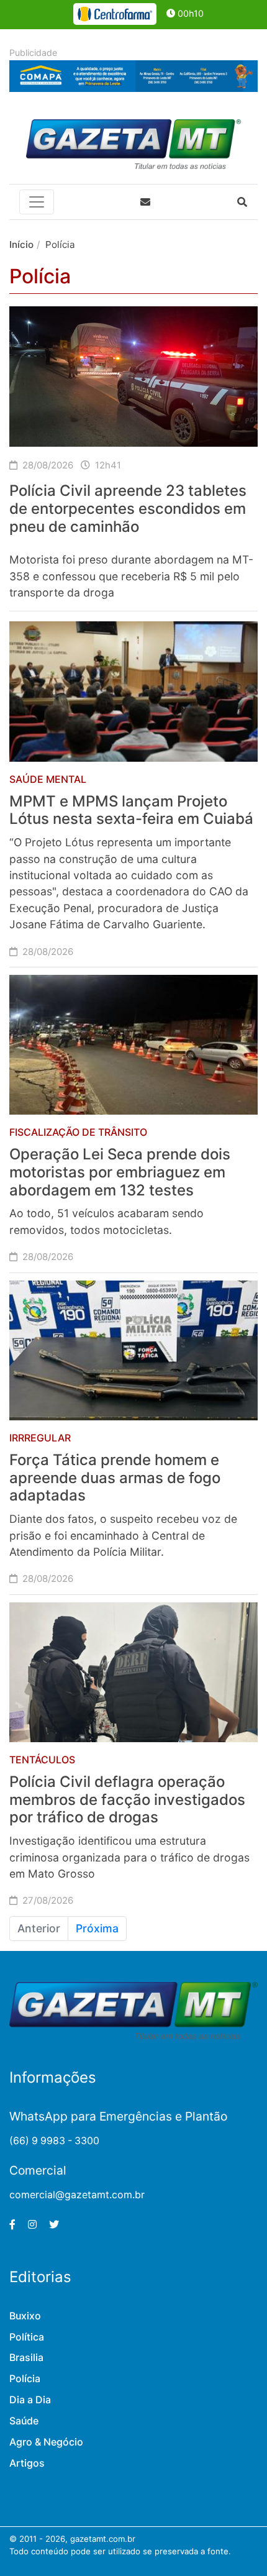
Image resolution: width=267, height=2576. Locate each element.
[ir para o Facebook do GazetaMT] (12, 2225)
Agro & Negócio (46, 2442)
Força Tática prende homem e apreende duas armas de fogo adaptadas (115, 1478)
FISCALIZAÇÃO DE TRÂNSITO (78, 1132)
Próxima (97, 1928)
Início (21, 244)
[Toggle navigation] (37, 202)
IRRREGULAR (40, 1438)
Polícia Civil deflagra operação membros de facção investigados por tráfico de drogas (127, 1800)
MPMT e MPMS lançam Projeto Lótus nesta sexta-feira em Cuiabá (131, 810)
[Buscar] (242, 202)
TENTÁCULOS (42, 1760)
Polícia (25, 2379)
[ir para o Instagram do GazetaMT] (32, 2225)
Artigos (27, 2463)
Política (27, 2337)
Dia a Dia (30, 2400)
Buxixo (25, 2316)
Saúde (24, 2421)
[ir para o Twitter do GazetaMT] (54, 2225)
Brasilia (26, 2358)
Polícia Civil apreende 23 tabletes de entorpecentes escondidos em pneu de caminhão (128, 509)
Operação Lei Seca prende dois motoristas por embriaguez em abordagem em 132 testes (120, 1172)
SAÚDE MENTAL (48, 779)
